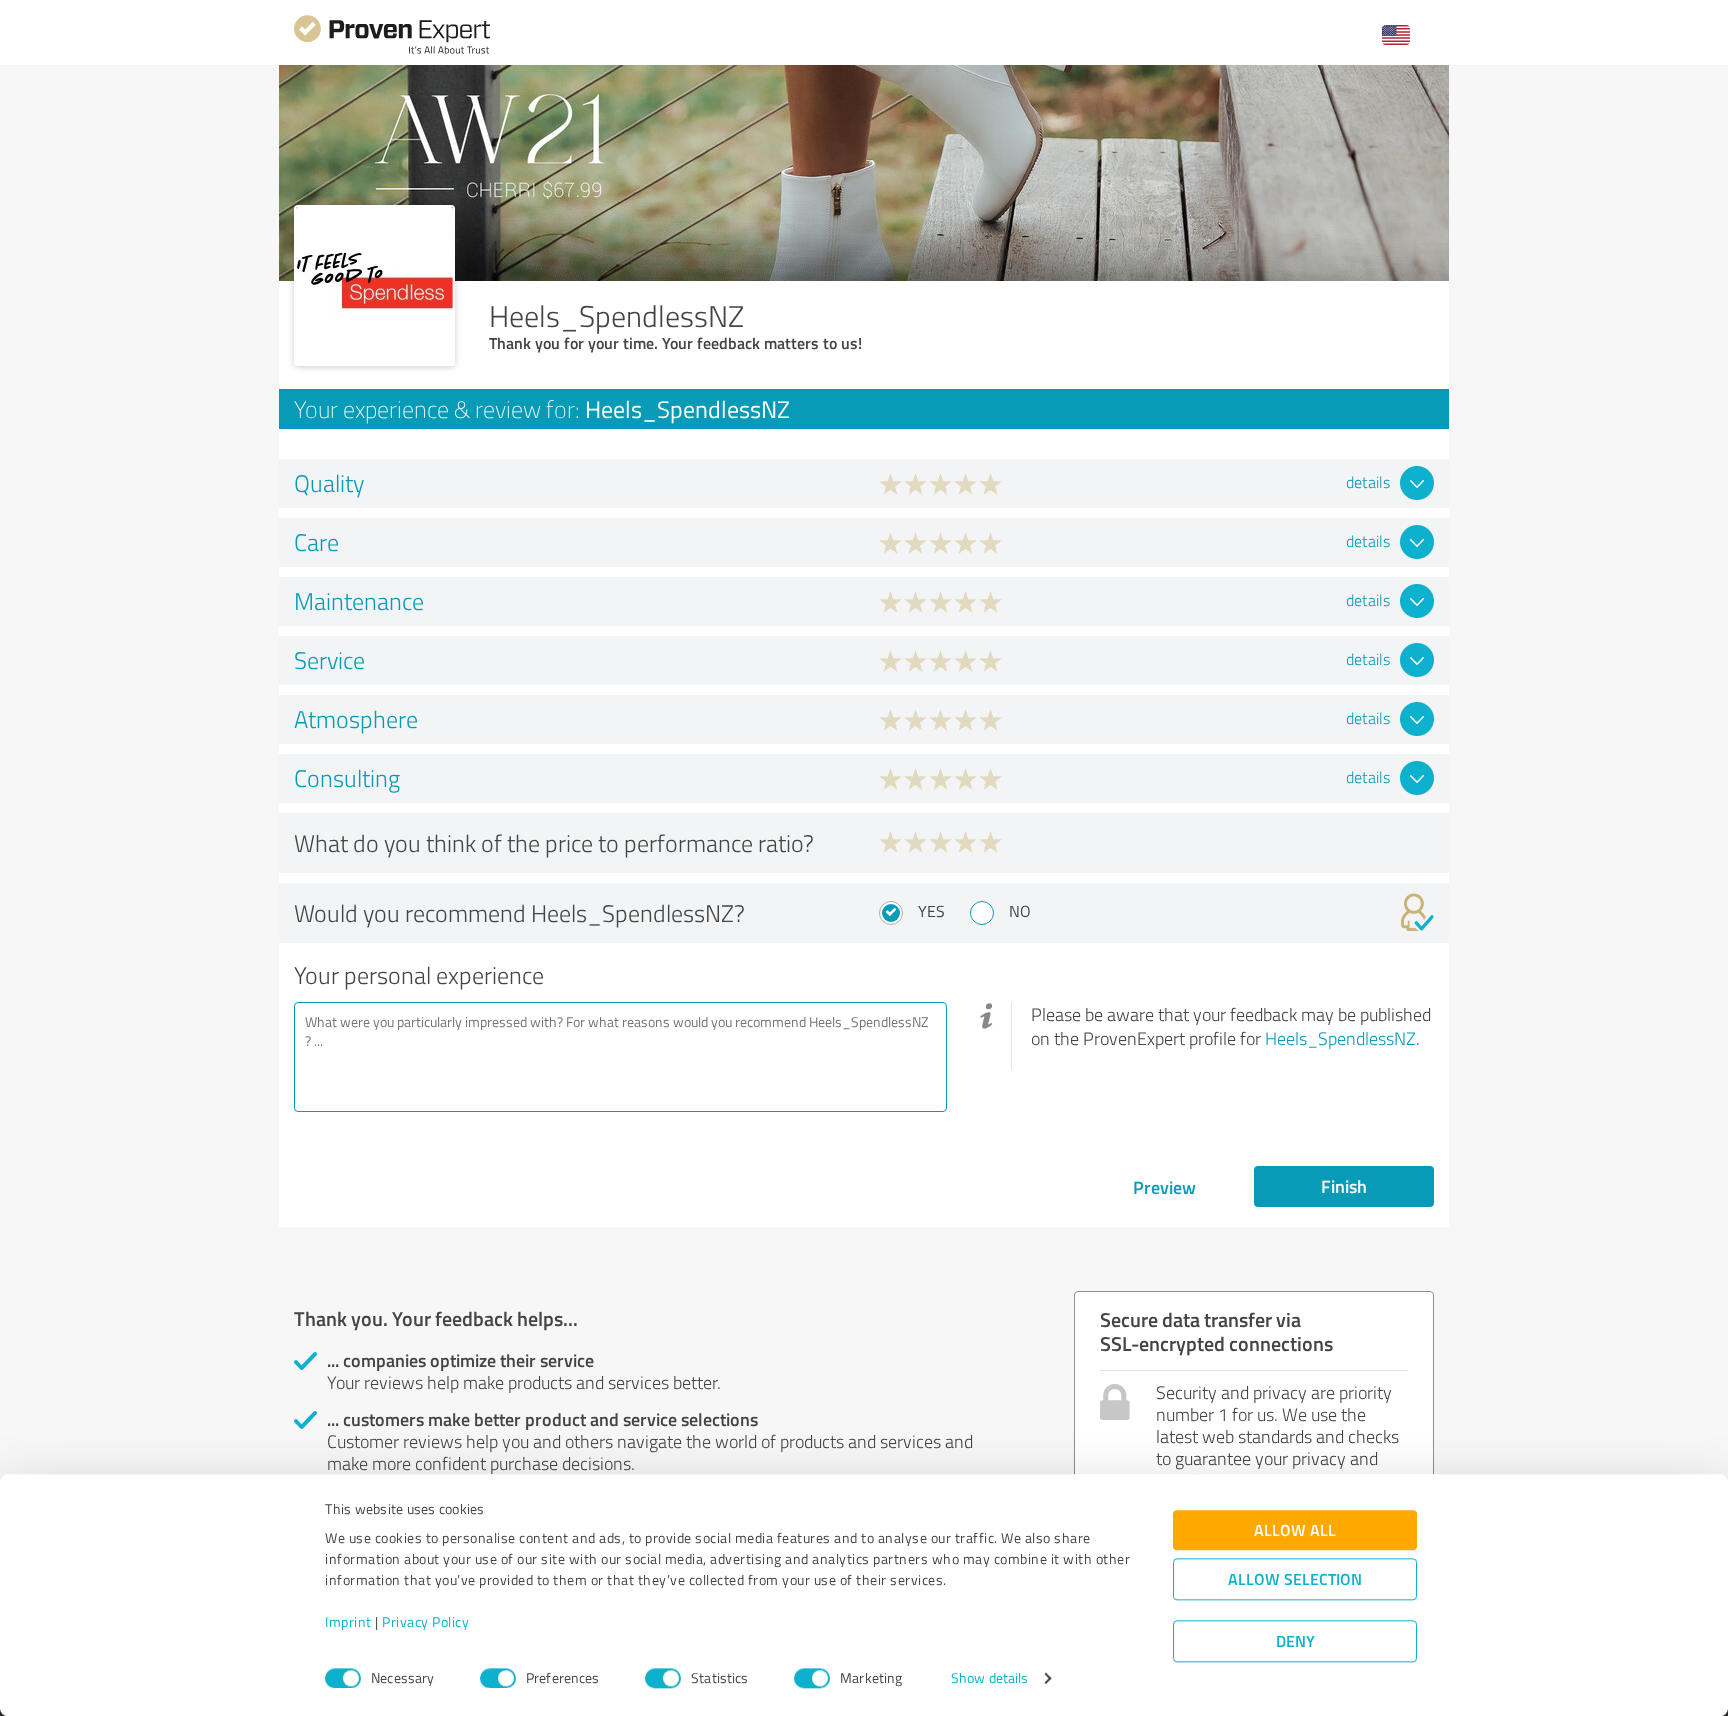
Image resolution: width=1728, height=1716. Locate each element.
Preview (1164, 1187)
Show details (989, 1678)
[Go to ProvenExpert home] (392, 51)
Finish (1344, 1186)
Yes (931, 911)
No (1020, 911)
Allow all (1295, 1530)
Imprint (348, 1622)
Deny (1295, 1641)
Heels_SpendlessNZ (1340, 1038)
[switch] (498, 1678)
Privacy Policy (425, 1622)
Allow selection (1295, 1579)
